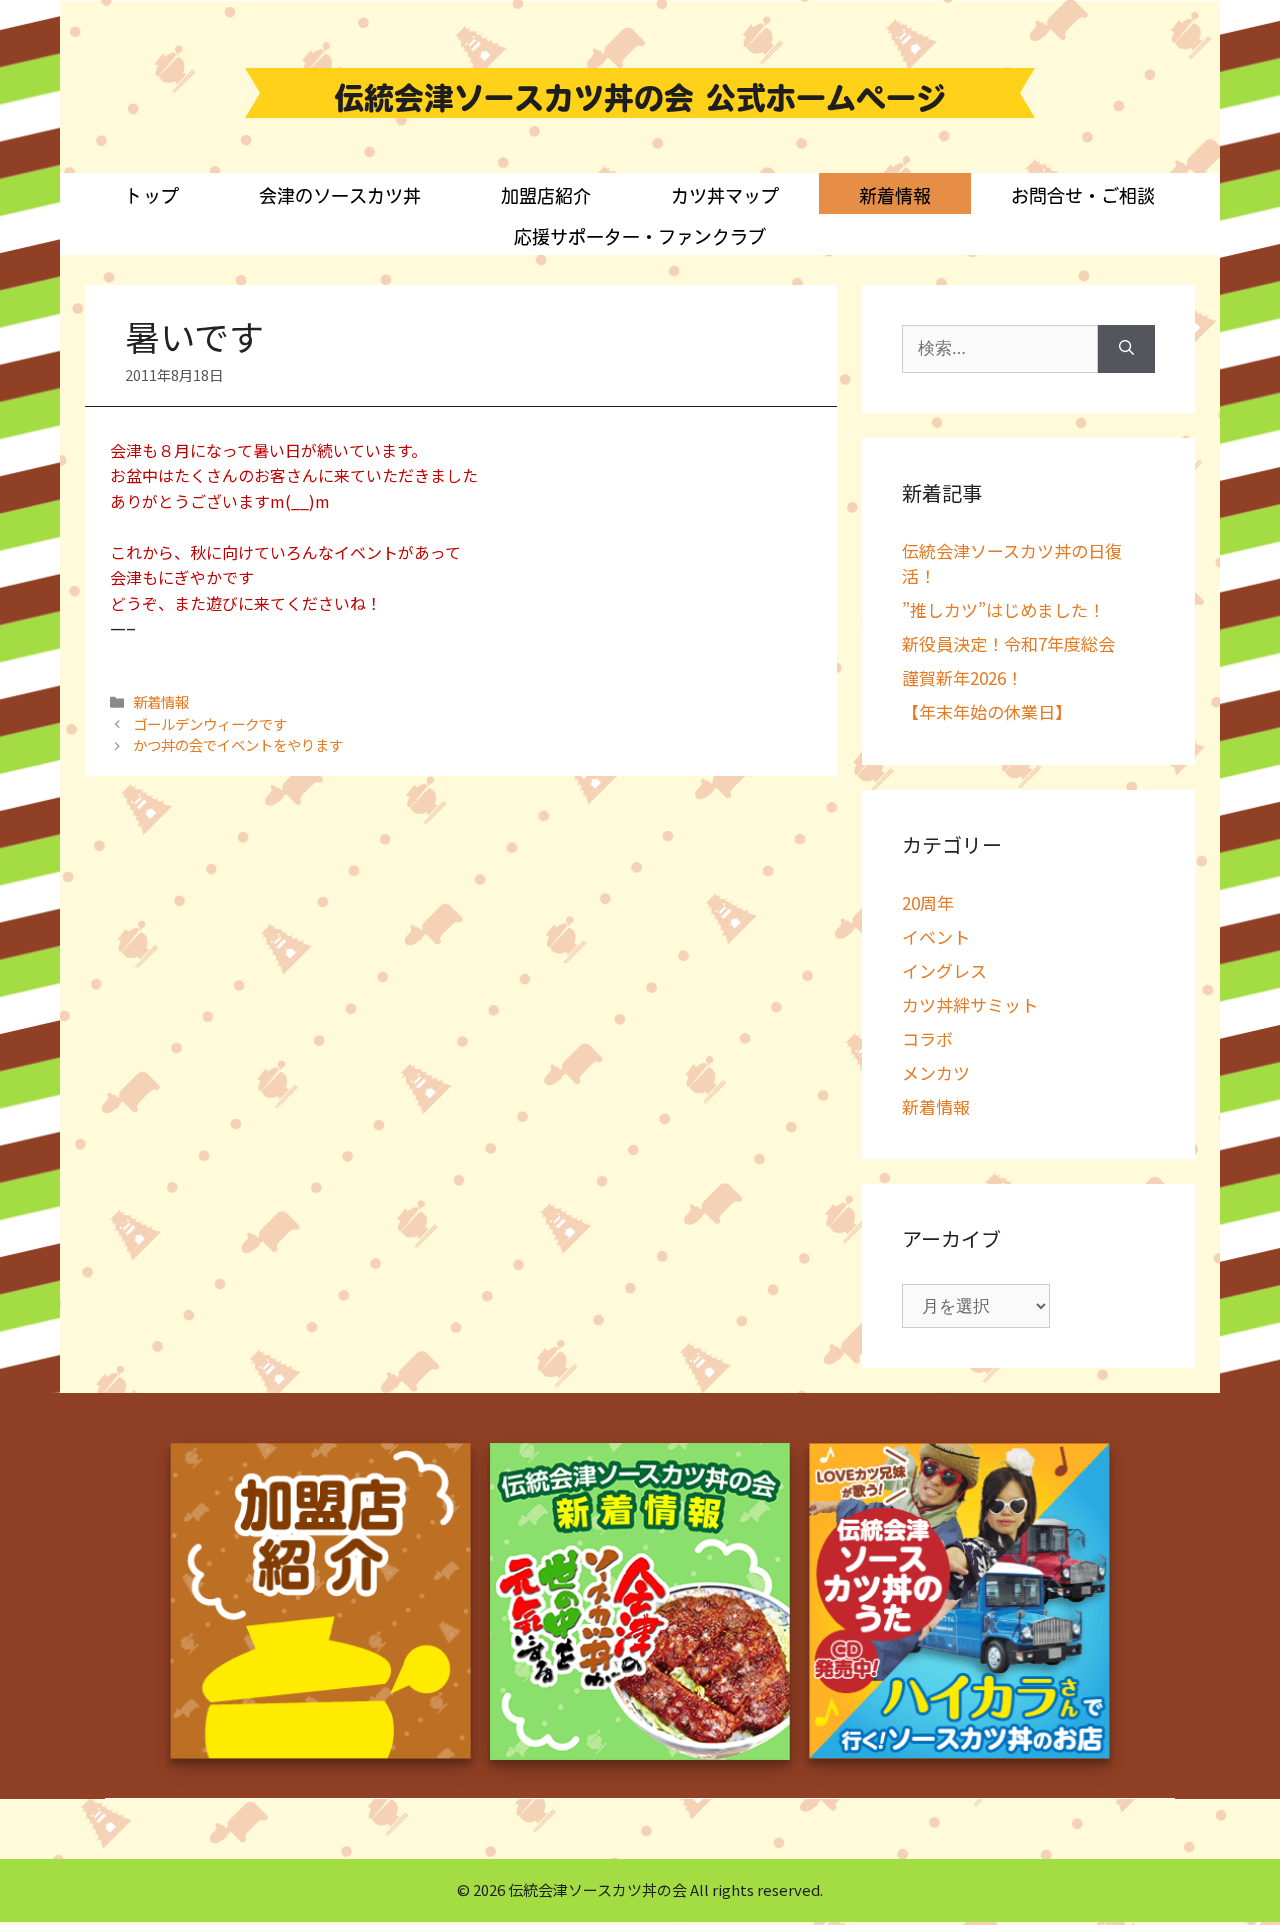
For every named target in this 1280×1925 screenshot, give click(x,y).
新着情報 (895, 196)
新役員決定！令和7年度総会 (1008, 643)
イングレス (944, 970)
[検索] (1126, 349)
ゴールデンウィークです (210, 723)
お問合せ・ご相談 (1083, 196)
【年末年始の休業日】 (987, 711)
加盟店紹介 (546, 196)
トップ (152, 196)
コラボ (927, 1038)
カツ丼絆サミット (970, 1004)
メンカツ (936, 1072)
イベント (936, 936)
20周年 (928, 902)
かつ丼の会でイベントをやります (238, 744)
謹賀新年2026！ (962, 677)
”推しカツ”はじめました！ (1003, 609)
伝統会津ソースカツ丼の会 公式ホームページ (640, 98)
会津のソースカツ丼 (340, 196)
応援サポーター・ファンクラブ (640, 237)
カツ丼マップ (725, 196)
